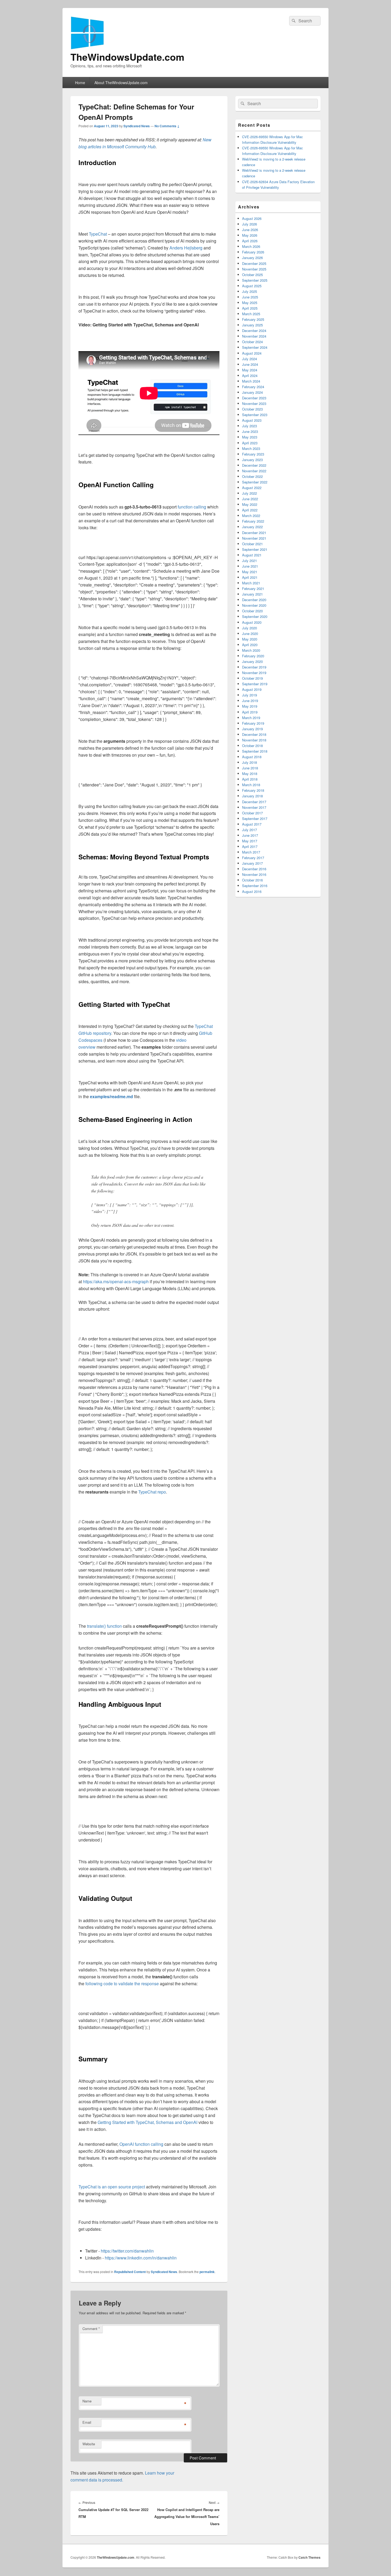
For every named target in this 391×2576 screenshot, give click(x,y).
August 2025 (252, 286)
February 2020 (253, 656)
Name (87, 2401)
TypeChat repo (152, 1492)
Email (87, 2422)
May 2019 (250, 706)
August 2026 (252, 218)
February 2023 (253, 454)
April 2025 (250, 308)
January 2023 (252, 460)
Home (80, 83)
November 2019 (254, 673)
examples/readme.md (111, 1096)
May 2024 (250, 370)
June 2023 (250, 431)
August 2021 (252, 555)
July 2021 (249, 561)
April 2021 (250, 577)
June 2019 (250, 701)
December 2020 (254, 600)
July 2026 (249, 224)
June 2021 (250, 566)
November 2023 (254, 403)
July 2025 (249, 291)
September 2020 (255, 616)
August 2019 (252, 689)
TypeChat (98, 234)
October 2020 (252, 611)
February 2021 (253, 588)
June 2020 (250, 633)
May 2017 (250, 841)
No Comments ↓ (167, 126)
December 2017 (254, 802)
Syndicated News (137, 126)
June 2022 (250, 499)
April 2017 (250, 846)
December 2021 (254, 533)
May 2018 (250, 774)
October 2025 (252, 275)
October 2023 (252, 409)
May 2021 (250, 572)
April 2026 (250, 241)
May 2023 (250, 437)
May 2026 (250, 235)
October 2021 (252, 544)
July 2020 (249, 628)
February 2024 (253, 387)
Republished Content (130, 2272)
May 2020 (250, 639)
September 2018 (255, 751)
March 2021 (251, 583)
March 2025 (251, 314)
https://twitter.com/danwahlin (127, 2251)
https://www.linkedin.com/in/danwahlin (141, 2258)
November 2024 (254, 336)
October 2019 (252, 678)
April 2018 (250, 779)
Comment (91, 2329)
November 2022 (254, 471)
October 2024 (252, 342)
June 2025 (250, 297)
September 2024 (255, 347)
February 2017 (253, 858)
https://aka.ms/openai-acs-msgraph (116, 1281)
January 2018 (252, 796)
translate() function (104, 1626)
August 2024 (252, 353)
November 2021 (254, 538)
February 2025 (253, 319)
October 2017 (252, 813)
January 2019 (252, 729)
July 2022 (249, 493)
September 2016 (255, 886)
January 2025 (252, 325)
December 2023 (254, 398)
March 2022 (251, 516)
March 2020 (251, 650)
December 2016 (254, 869)
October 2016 (252, 880)
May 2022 (250, 504)
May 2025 (250, 303)
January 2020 (252, 661)
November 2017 (254, 807)
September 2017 (255, 819)
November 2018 (254, 740)
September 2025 (255, 280)
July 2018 (249, 762)
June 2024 (250, 364)
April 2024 (250, 376)
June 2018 (250, 768)
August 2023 (252, 420)
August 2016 (252, 891)
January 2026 (252, 258)
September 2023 (255, 415)
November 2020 (254, 605)
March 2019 (251, 718)
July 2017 (249, 830)
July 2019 (249, 695)
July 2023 (249, 426)
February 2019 (253, 723)
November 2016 (254, 874)
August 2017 (252, 824)
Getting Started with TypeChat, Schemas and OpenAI (147, 2122)
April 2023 (250, 443)
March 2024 (251, 381)
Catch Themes (309, 2557)
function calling (192, 507)
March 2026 (251, 246)
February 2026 (253, 252)
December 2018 (254, 734)
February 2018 (253, 790)
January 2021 (252, 594)
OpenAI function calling (141, 2144)
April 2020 (250, 645)
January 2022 (252, 527)
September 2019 (255, 684)
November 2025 (254, 269)
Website (89, 2444)
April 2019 (250, 712)
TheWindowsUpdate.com (127, 57)
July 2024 (249, 359)
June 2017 (250, 835)
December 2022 (254, 465)
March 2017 (251, 852)
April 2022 (250, 510)
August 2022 (252, 488)
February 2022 (253, 521)
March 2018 (251, 785)
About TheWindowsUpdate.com (121, 83)
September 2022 (255, 482)
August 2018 (252, 757)
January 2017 (252, 863)
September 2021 (255, 549)
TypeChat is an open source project (112, 2187)
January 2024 (252, 392)
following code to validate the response (122, 1984)
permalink (207, 2272)
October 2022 (252, 476)
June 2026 (250, 230)
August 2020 (252, 622)
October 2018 (252, 746)
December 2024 (254, 331)
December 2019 (254, 667)
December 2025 (254, 263)
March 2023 (251, 448)
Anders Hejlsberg (186, 248)
